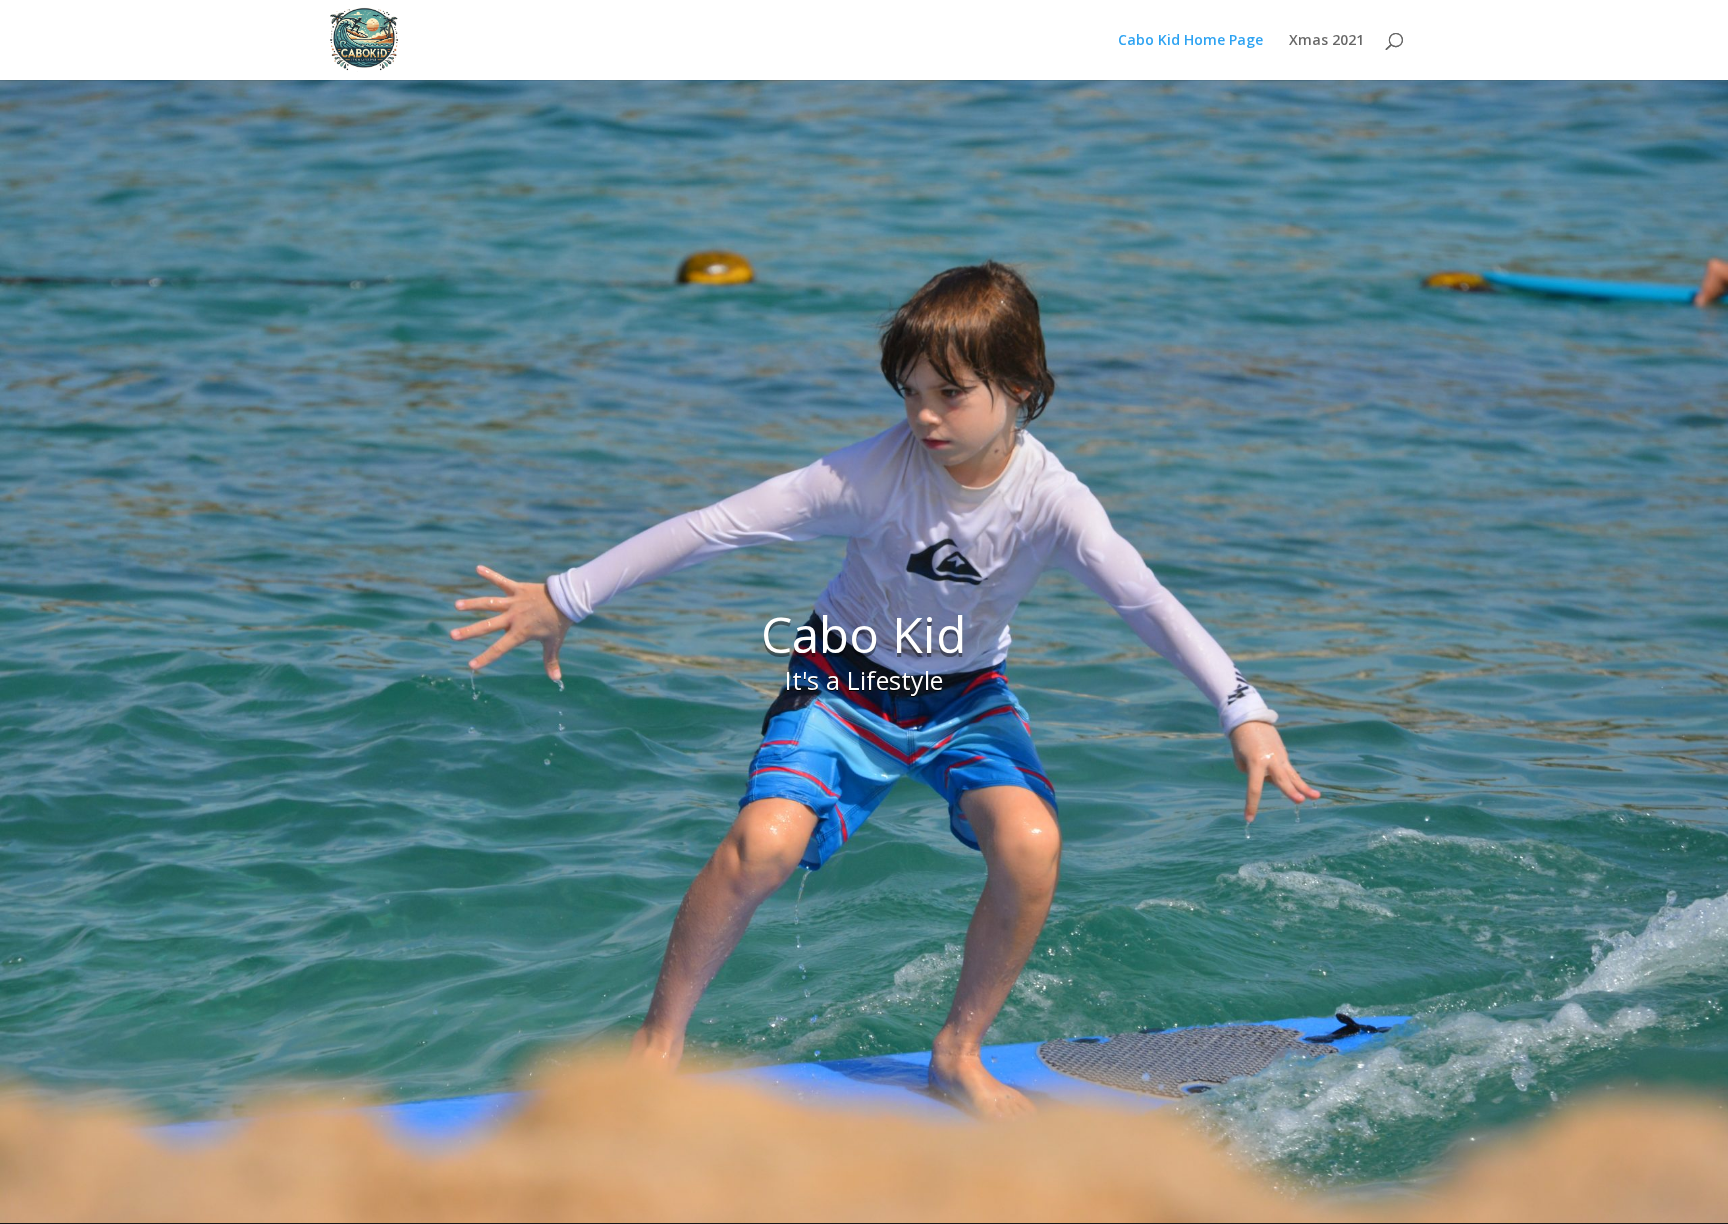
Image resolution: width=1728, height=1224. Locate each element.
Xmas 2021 (1326, 41)
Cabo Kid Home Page (1190, 41)
